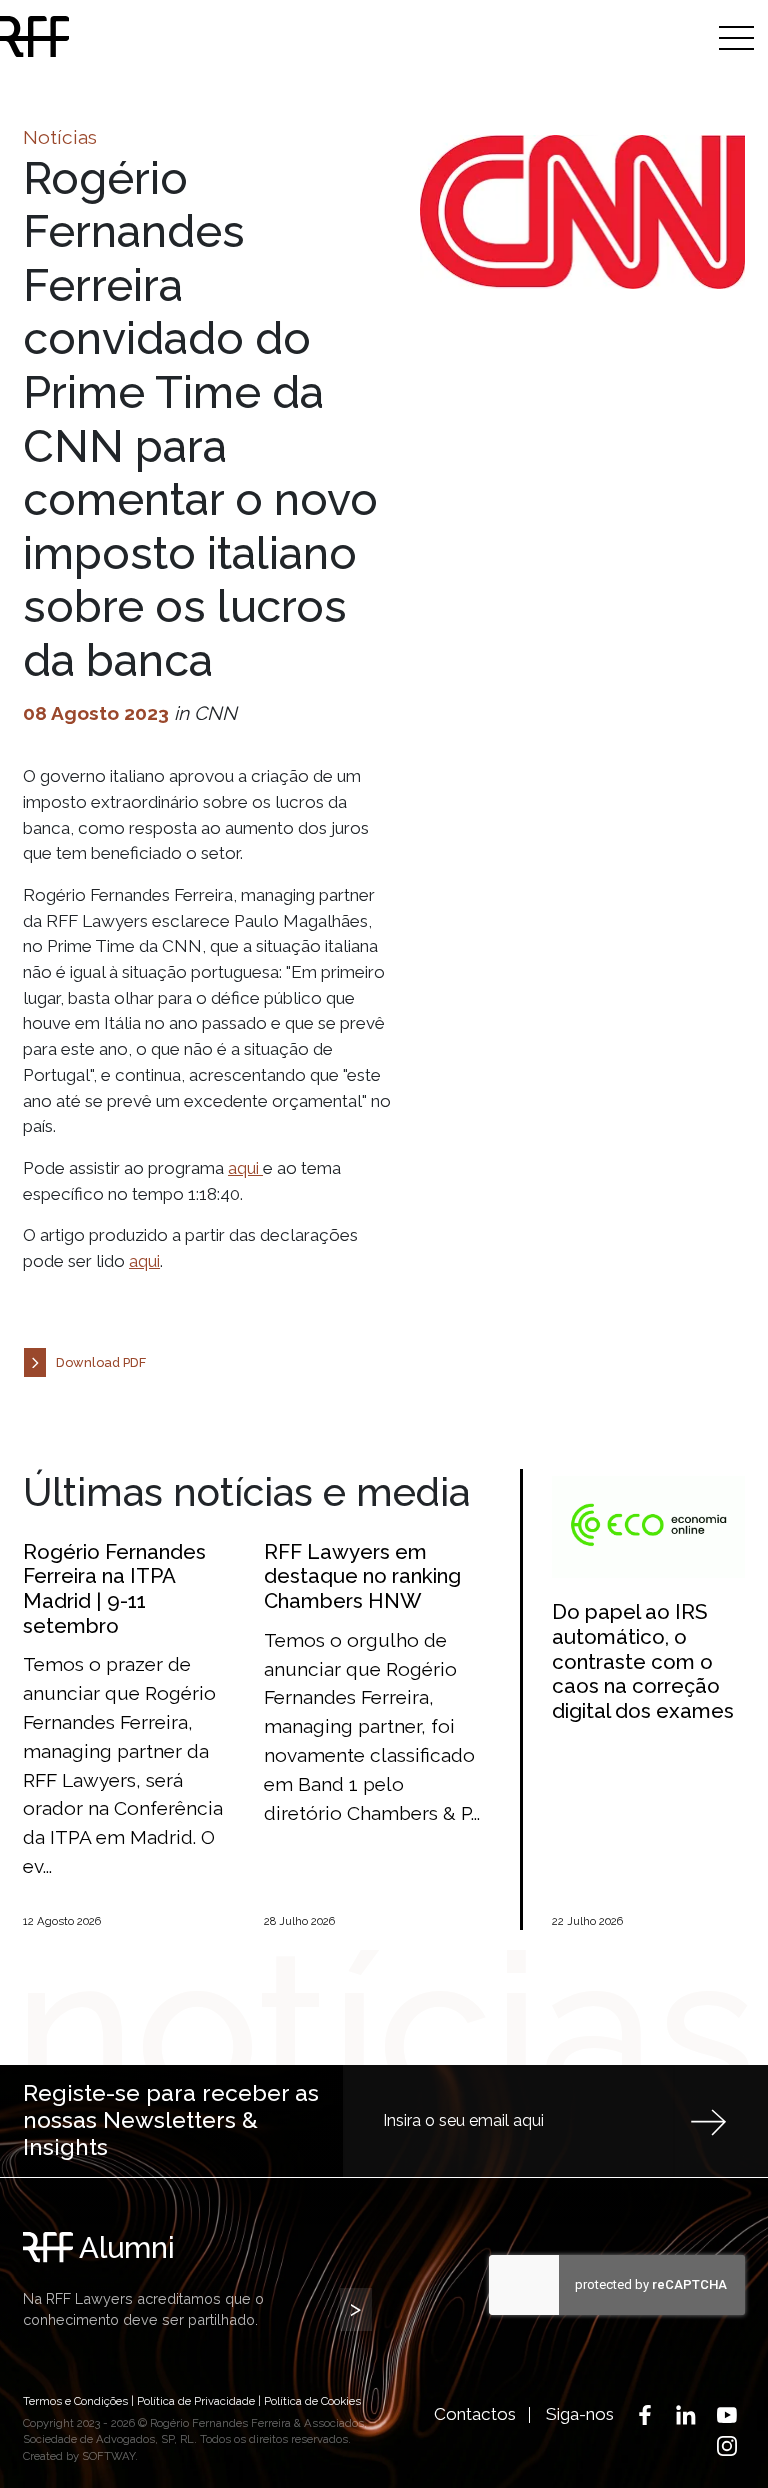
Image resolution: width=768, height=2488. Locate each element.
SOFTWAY (108, 2456)
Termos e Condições (75, 2401)
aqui (245, 1168)
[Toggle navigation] (736, 37)
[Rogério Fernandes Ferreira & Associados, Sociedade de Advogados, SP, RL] (115, 36)
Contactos (475, 2414)
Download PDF (101, 1362)
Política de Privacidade (196, 2401)
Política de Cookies (312, 2401)
